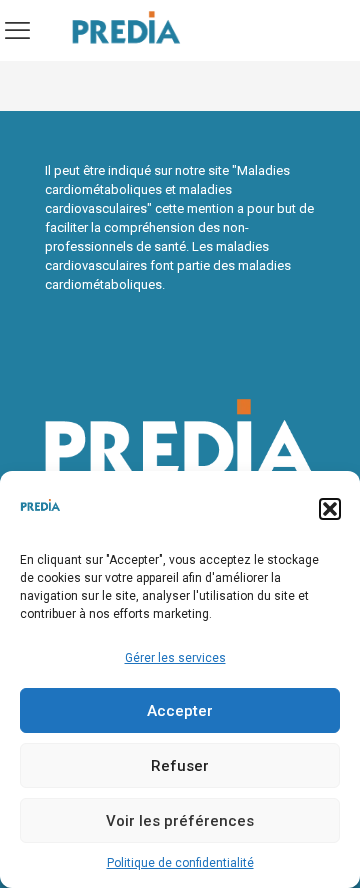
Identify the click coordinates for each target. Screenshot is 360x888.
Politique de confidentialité (180, 863)
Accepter (180, 711)
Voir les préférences (180, 821)
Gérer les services (175, 658)
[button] (330, 509)
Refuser (180, 766)
